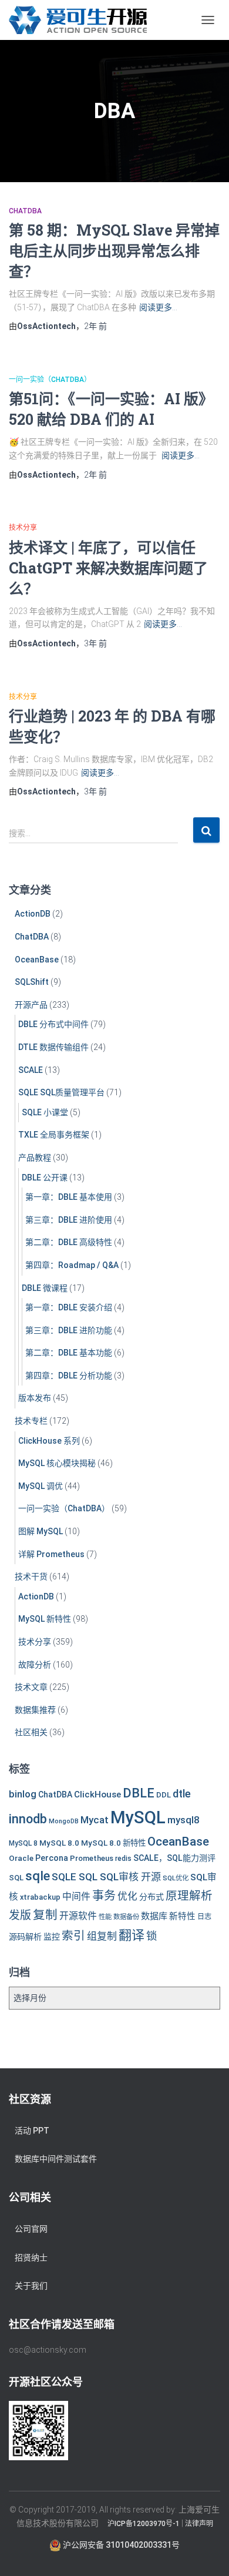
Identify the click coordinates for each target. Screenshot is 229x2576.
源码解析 (25, 1937)
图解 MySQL (41, 1531)
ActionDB (33, 914)
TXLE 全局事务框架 (54, 1135)
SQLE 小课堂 (45, 1112)
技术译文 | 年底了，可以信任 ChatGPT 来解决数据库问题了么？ (108, 568)
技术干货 (31, 1577)
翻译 (132, 1935)
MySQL (138, 1817)
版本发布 (35, 1398)
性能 (105, 1917)
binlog (23, 1794)
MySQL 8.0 (59, 1843)
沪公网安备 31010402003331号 (120, 2545)
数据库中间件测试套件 (56, 2159)
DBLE (139, 1793)
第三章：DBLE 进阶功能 (69, 1330)
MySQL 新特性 (45, 1619)
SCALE (31, 1070)
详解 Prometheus (51, 1554)
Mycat (95, 1820)
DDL (164, 1795)
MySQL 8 (23, 1843)
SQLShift (32, 982)
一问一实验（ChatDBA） (50, 380)
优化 (127, 1896)
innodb (28, 1819)
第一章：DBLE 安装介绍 (69, 1307)
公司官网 (31, 2229)
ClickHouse (97, 1795)
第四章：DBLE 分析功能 (69, 1376)
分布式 (151, 1897)
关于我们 (31, 2286)
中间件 (76, 1896)
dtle (182, 1794)
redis (123, 1859)
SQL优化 (176, 1878)
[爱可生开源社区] (82, 20)
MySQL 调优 (41, 1486)
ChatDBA (25, 211)
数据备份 (126, 1917)
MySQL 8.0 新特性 (113, 1843)
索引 (73, 1936)
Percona (52, 1858)
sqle (38, 1876)
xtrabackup (40, 1897)
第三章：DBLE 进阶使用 (69, 1220)
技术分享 (23, 528)
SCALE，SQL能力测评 (174, 1858)
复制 (45, 1915)
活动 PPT (32, 2131)
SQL (16, 1878)
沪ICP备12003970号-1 (144, 2524)
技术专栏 (31, 1421)
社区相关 (31, 1732)
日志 (204, 1917)
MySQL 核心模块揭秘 (57, 1463)
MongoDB (64, 1821)
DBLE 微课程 (45, 1288)
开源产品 (31, 1005)
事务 (104, 1896)
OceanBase (37, 960)
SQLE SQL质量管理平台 (61, 1092)
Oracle (21, 1858)
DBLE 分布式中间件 (53, 1024)
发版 (20, 1915)
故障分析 (35, 1665)
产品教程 (35, 1158)
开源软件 (78, 1916)
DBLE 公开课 (45, 1178)
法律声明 (199, 2524)
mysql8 (183, 1820)
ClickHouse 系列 (49, 1441)
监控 (52, 1937)
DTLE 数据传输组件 (53, 1047)
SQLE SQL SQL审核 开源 (106, 1877)
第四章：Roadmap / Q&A (72, 1265)
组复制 (102, 1936)
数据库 (154, 1916)
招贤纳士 (31, 2258)
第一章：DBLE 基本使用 (69, 1197)
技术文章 (31, 1687)
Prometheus (92, 1858)
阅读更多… (158, 307)
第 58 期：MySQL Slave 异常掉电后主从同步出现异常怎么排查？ (114, 251)
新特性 (182, 1916)
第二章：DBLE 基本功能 (69, 1353)
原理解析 (189, 1896)
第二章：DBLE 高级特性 (69, 1242)
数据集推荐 (35, 1710)
